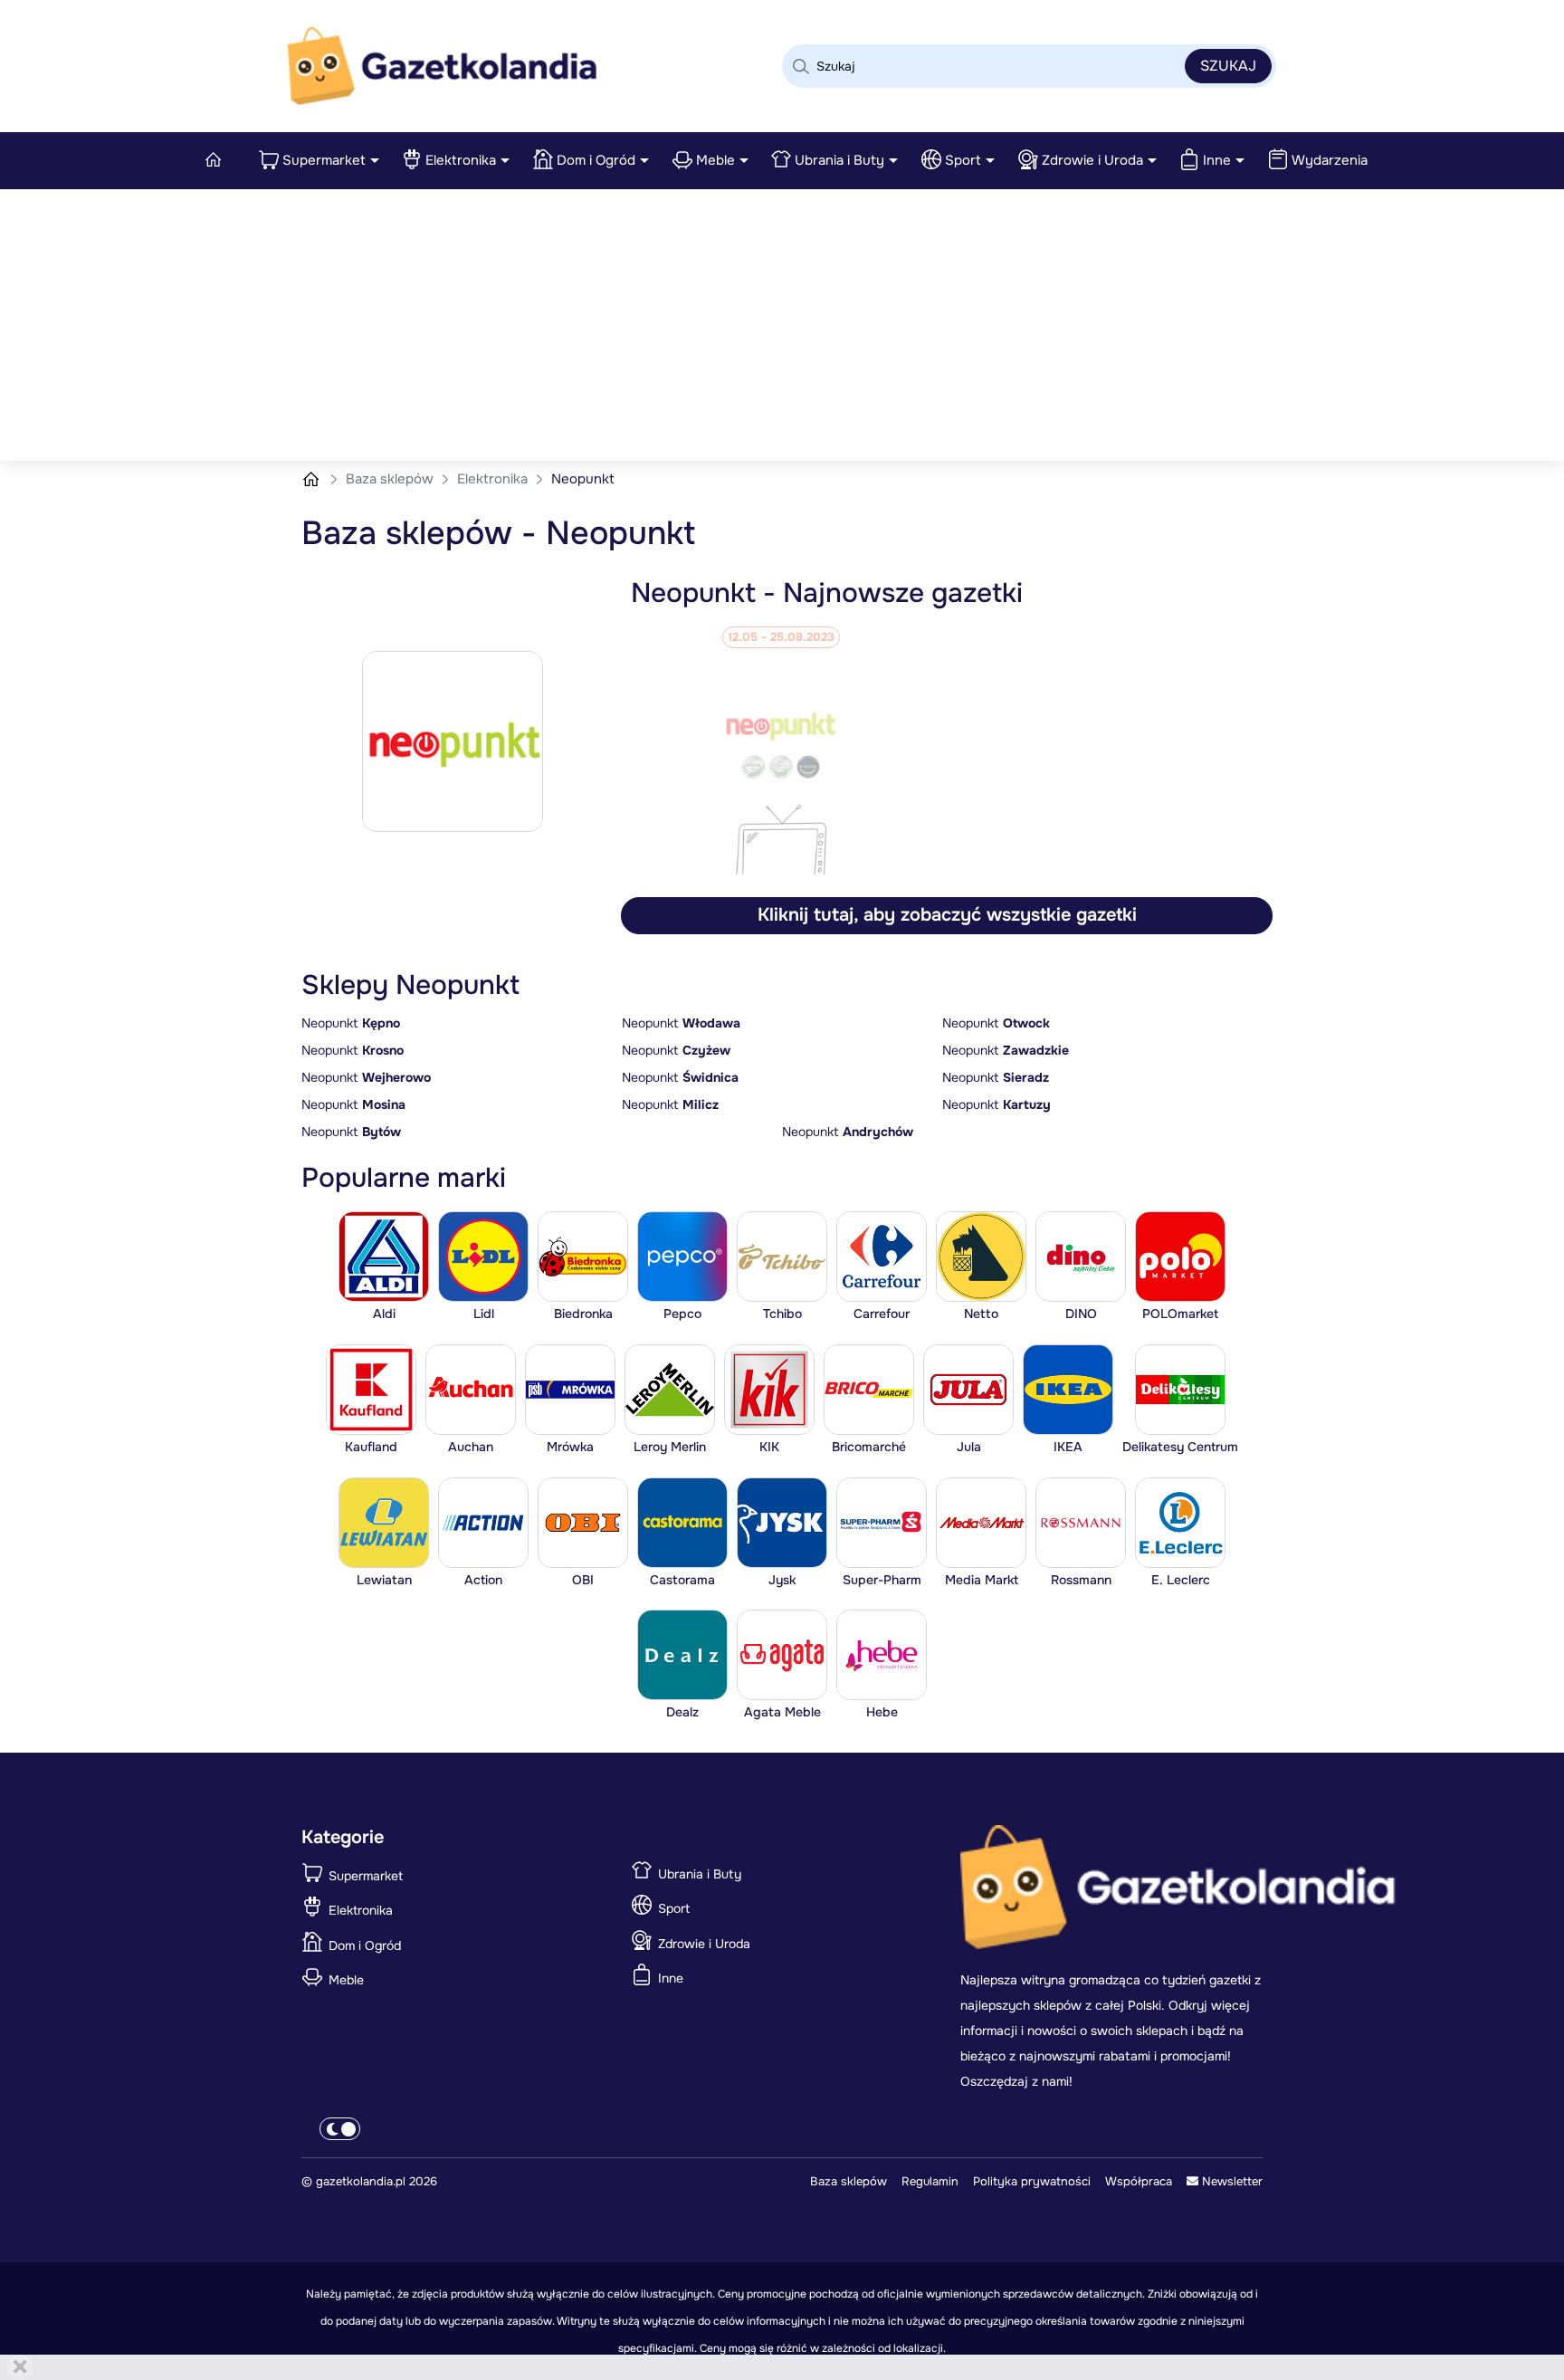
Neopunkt (351, 1023)
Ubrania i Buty (839, 160)
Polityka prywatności (1032, 2181)
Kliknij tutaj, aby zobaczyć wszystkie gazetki (947, 915)
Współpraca (1139, 2181)
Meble (715, 160)
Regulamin (930, 2181)
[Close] (20, 2367)
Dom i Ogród (596, 160)
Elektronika (461, 160)
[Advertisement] (782, 325)
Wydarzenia (1330, 160)
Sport (963, 160)
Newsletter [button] (1230, 2181)
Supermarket (324, 160)
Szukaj (1228, 66)
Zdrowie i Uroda (1092, 160)
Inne (1217, 160)
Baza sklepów (391, 479)
